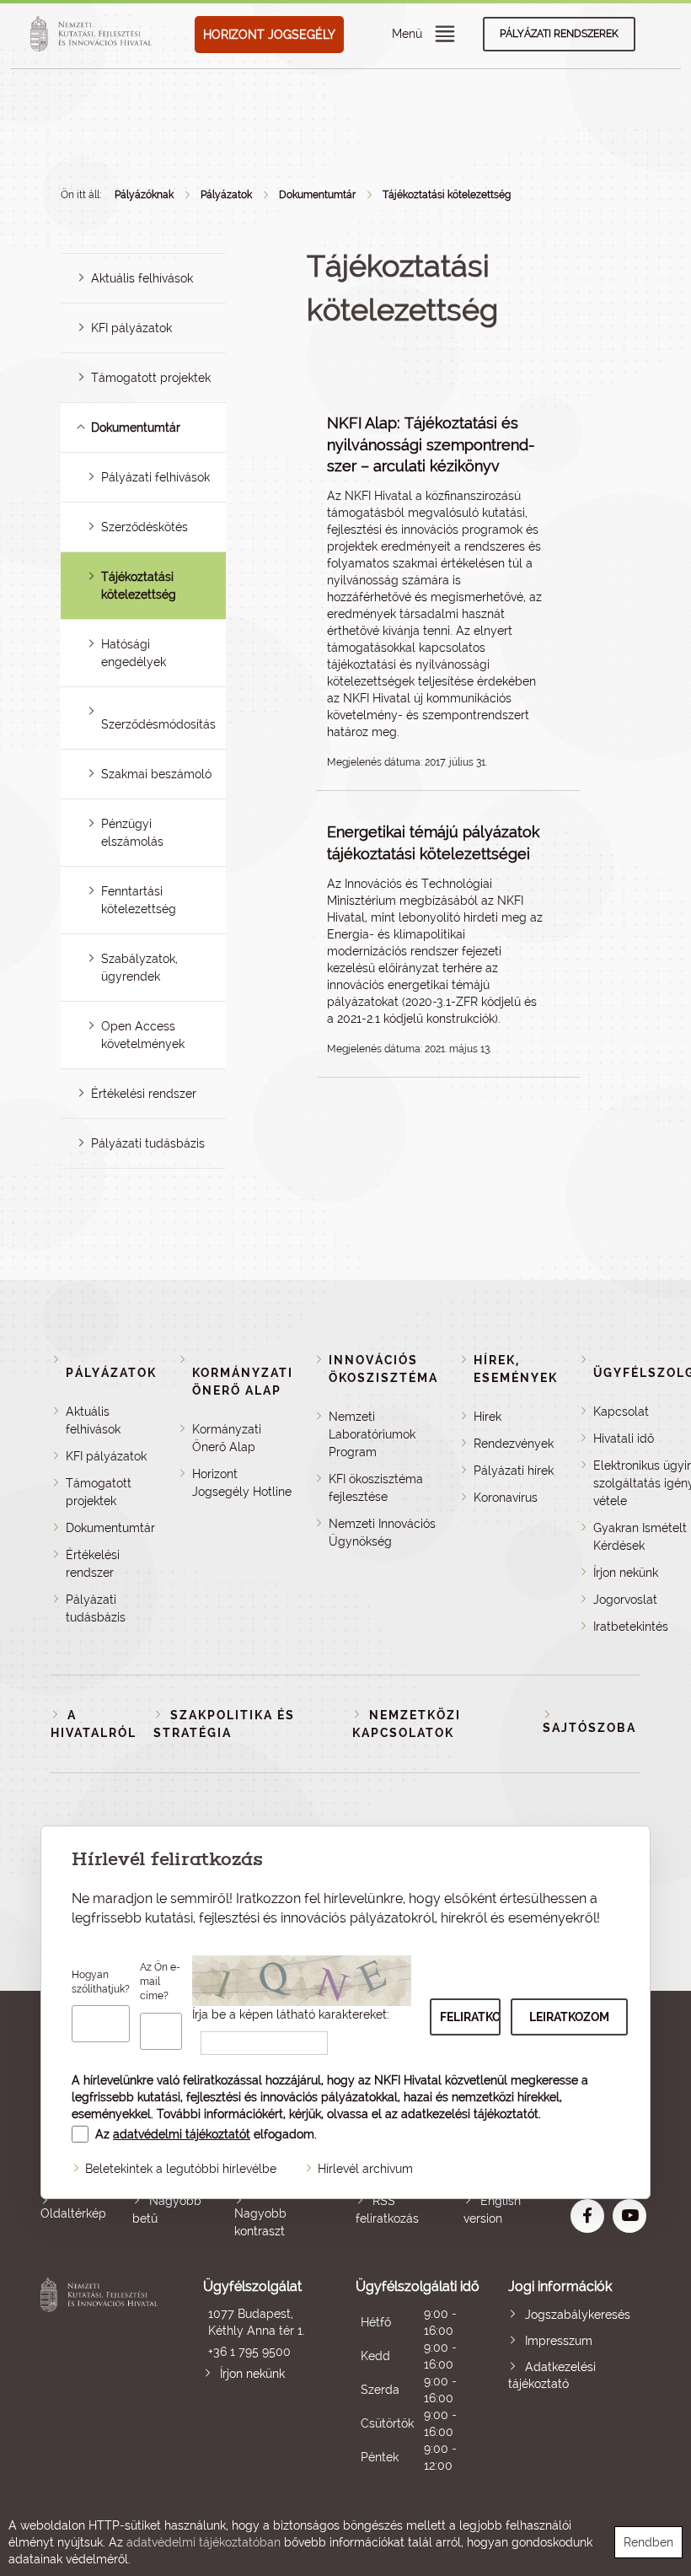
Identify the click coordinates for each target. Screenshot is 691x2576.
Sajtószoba (589, 1728)
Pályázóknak (144, 195)
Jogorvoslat (625, 1600)
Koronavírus (506, 1498)
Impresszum (559, 2341)
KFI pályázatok (131, 328)
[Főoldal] (94, 35)
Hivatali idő (624, 1439)
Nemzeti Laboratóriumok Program (372, 1434)
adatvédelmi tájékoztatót (182, 2134)
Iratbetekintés (631, 1627)
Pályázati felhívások (155, 477)
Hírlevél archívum (365, 2169)
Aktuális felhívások (142, 278)
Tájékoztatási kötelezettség (447, 195)
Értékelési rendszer (144, 1094)
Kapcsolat (621, 1412)
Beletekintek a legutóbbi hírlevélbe (181, 2169)
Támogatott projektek (151, 378)
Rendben (648, 2542)
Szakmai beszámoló (156, 774)
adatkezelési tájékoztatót (470, 2114)
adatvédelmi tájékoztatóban (204, 2542)
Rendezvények (514, 1444)
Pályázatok (226, 195)
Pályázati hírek (514, 1471)
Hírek (487, 1417)
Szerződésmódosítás (158, 724)
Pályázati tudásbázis (148, 1143)
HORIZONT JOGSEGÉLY (269, 35)
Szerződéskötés (145, 527)
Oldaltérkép (73, 2213)
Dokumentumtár (317, 195)
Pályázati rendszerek (559, 34)
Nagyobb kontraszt (260, 2222)
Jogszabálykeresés (578, 2315)
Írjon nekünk (626, 1573)
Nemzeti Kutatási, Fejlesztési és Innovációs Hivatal (102, 2376)
